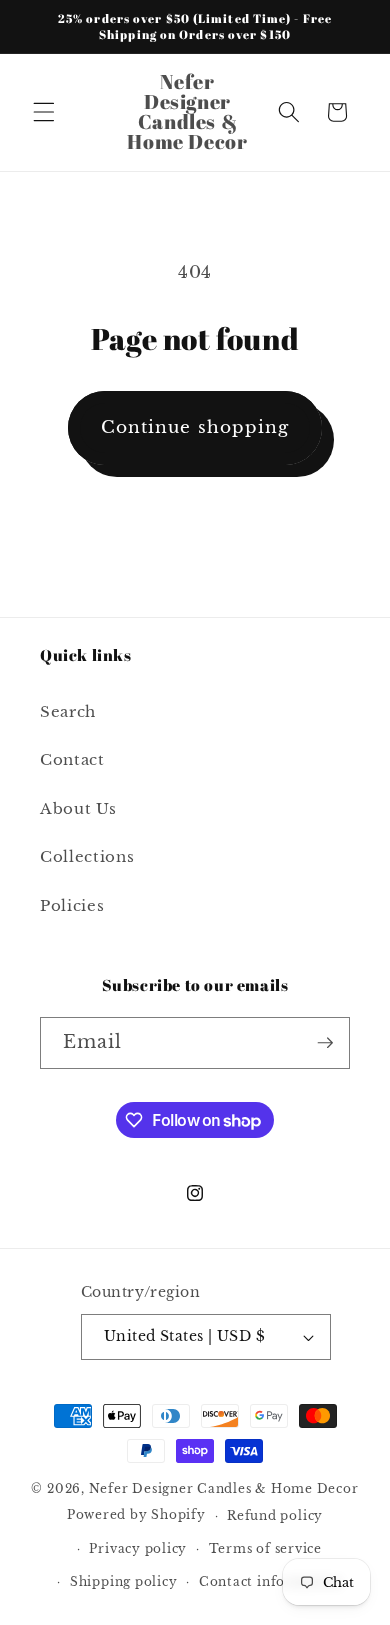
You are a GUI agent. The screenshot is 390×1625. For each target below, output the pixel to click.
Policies (72, 905)
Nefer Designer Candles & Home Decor (224, 1488)
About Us (78, 808)
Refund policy (275, 1515)
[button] (44, 112)
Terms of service (265, 1548)
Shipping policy (124, 1581)
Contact (72, 759)
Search (68, 711)
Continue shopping (195, 427)
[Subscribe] (325, 1043)
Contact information (270, 1581)
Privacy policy (138, 1548)
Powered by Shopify (136, 1515)
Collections (87, 856)
